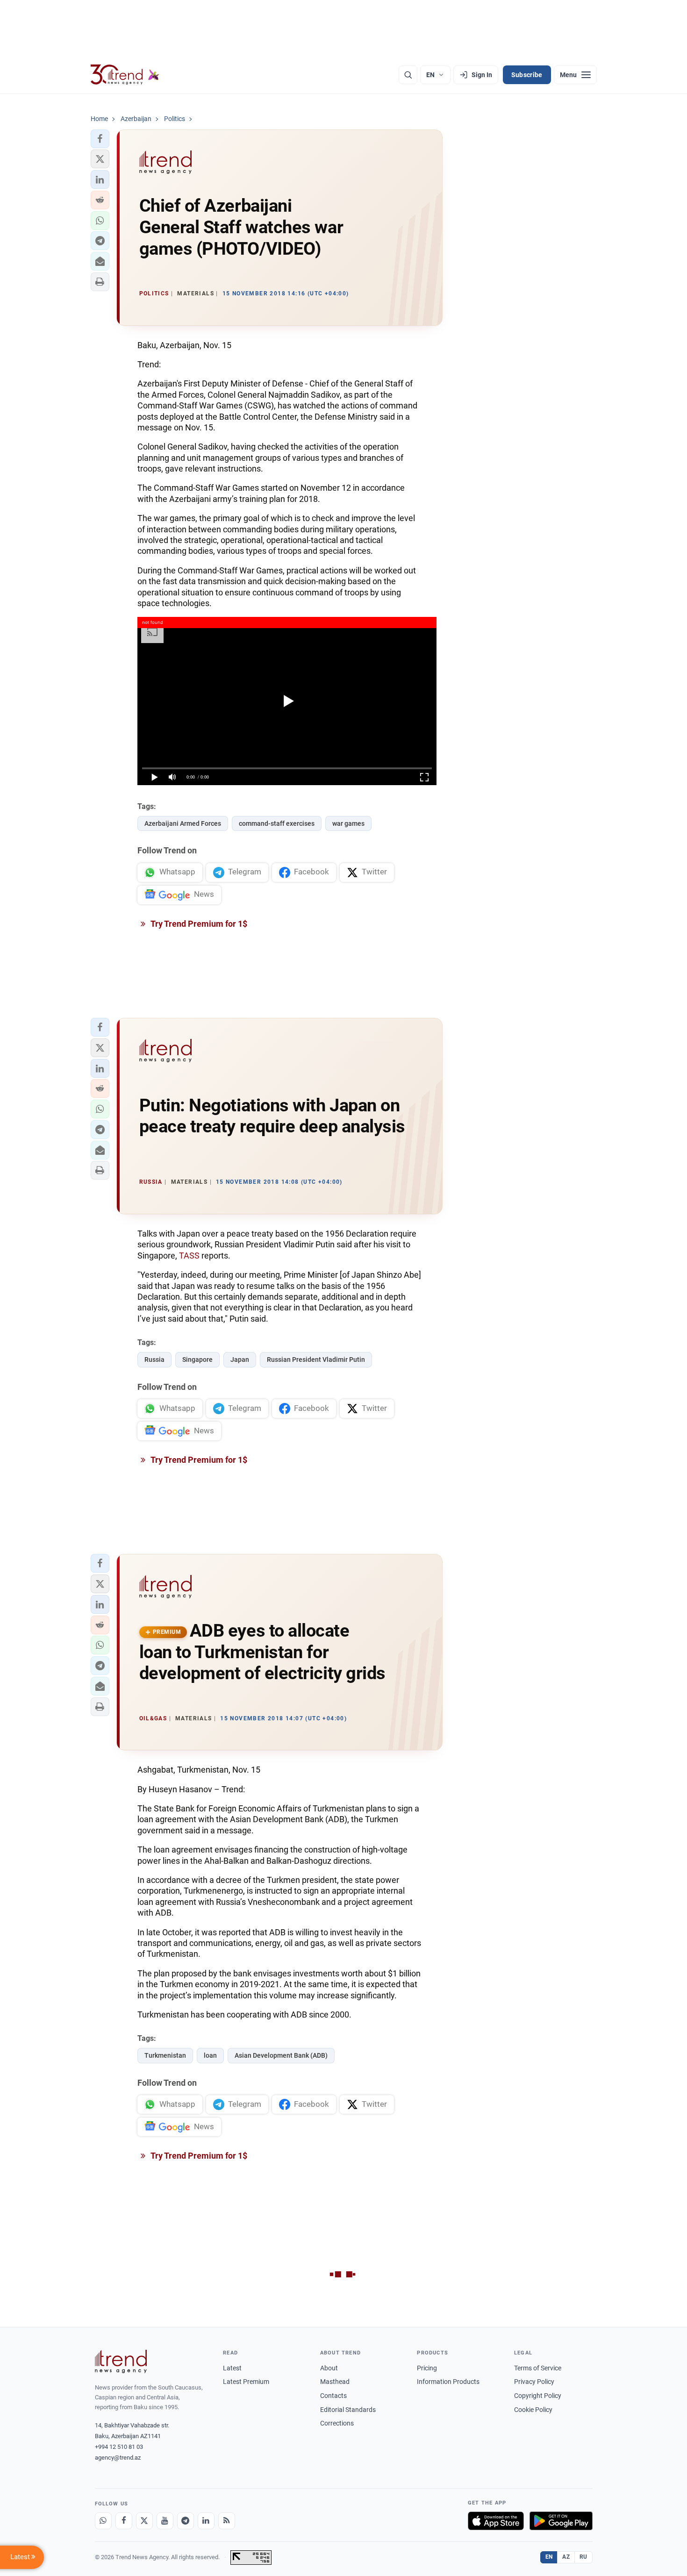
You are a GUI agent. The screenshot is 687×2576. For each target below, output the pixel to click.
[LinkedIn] (206, 2521)
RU (583, 2557)
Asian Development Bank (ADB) (281, 2055)
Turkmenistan (165, 2055)
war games (348, 823)
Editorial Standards (348, 2410)
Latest (232, 2368)
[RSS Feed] (227, 2521)
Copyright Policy (538, 2396)
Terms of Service (538, 2368)
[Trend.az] (125, 75)
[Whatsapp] (103, 2521)
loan (210, 2055)
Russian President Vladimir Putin (316, 1360)
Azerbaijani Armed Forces (183, 823)
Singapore (197, 1360)
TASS (189, 1256)
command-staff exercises (277, 823)
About (329, 2368)
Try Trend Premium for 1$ (198, 924)
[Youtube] (165, 2521)
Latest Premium (246, 2382)
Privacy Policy (534, 2382)
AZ (566, 2557)
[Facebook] (124, 2521)
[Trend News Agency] (121, 2361)
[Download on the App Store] (496, 2521)
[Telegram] (186, 2521)
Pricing (427, 2368)
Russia (154, 1360)
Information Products (448, 2382)
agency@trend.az (118, 2458)
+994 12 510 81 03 (119, 2447)
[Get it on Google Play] (561, 2521)
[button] (100, 139)
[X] (144, 2521)
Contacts (333, 2396)
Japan (240, 1360)
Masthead (335, 2382)
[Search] (408, 75)
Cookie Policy (533, 2410)
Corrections (337, 2423)
